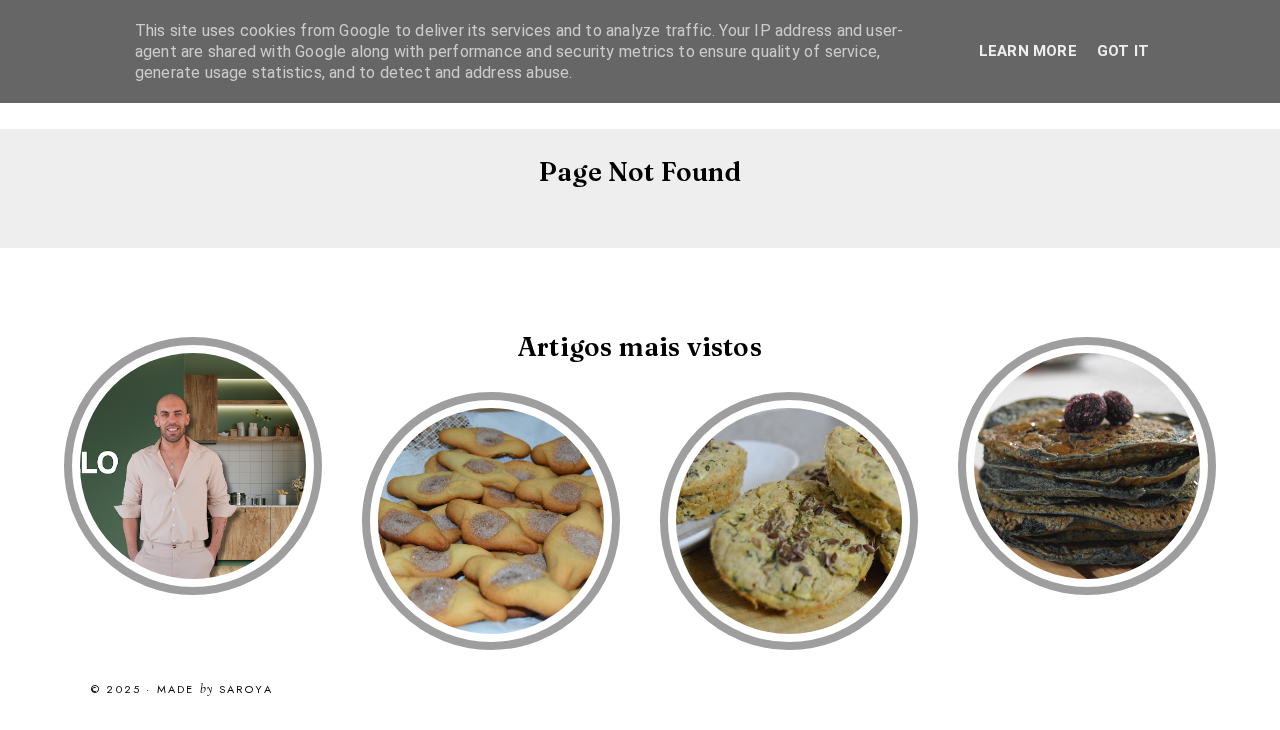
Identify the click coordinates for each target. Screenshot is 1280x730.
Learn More (1028, 51)
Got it (1123, 51)
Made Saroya (215, 690)
